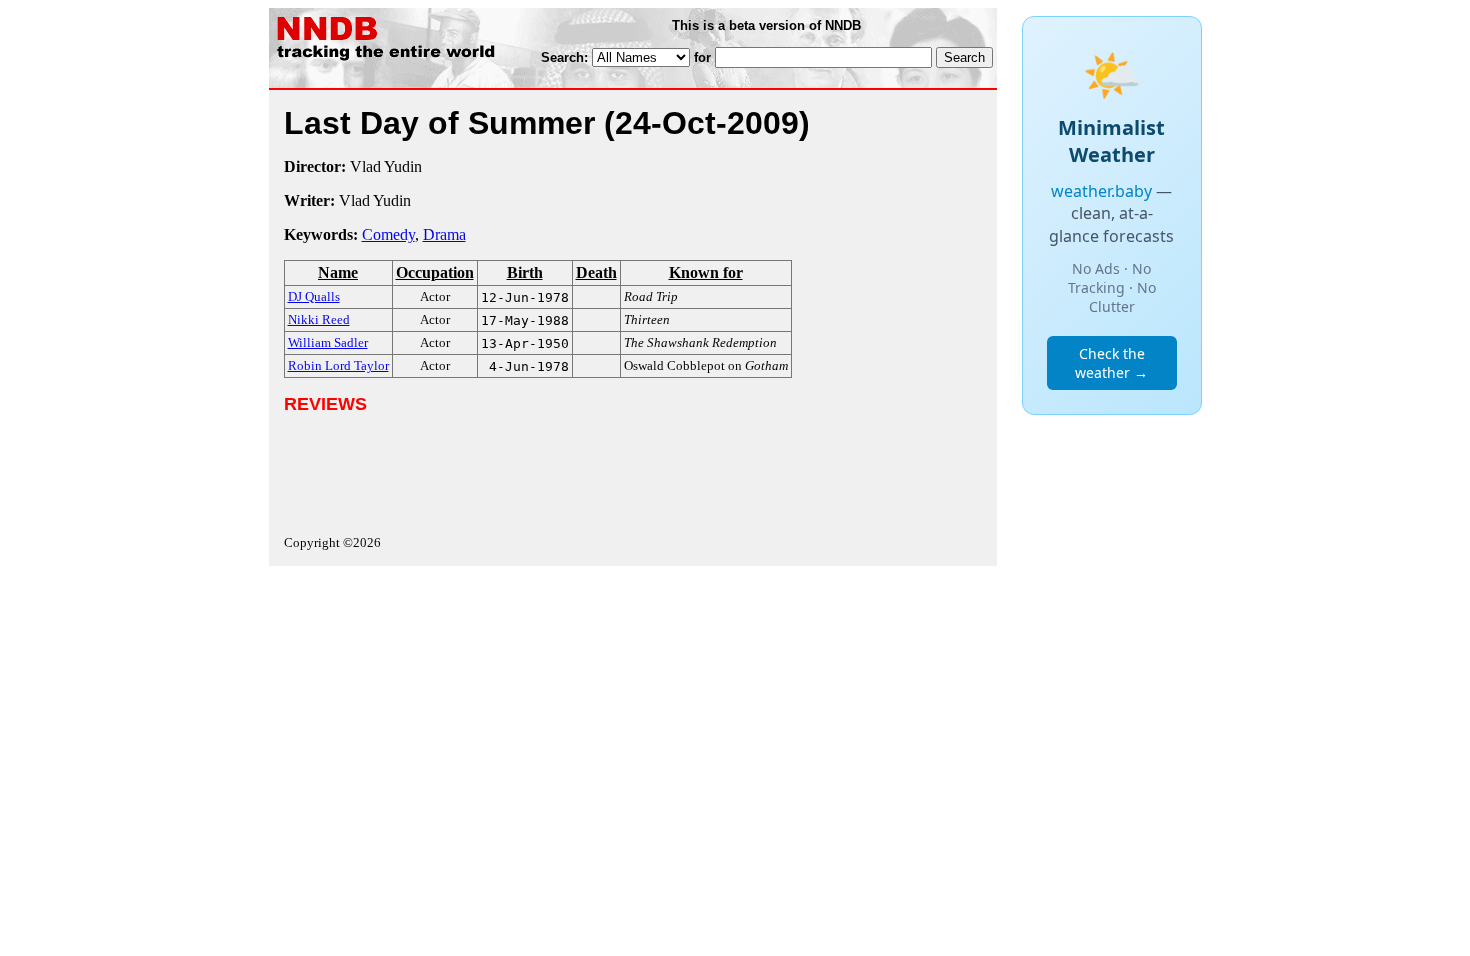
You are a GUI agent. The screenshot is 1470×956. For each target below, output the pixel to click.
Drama (444, 234)
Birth (525, 272)
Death (596, 272)
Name (338, 272)
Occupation (435, 272)
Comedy (388, 234)
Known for (706, 272)
